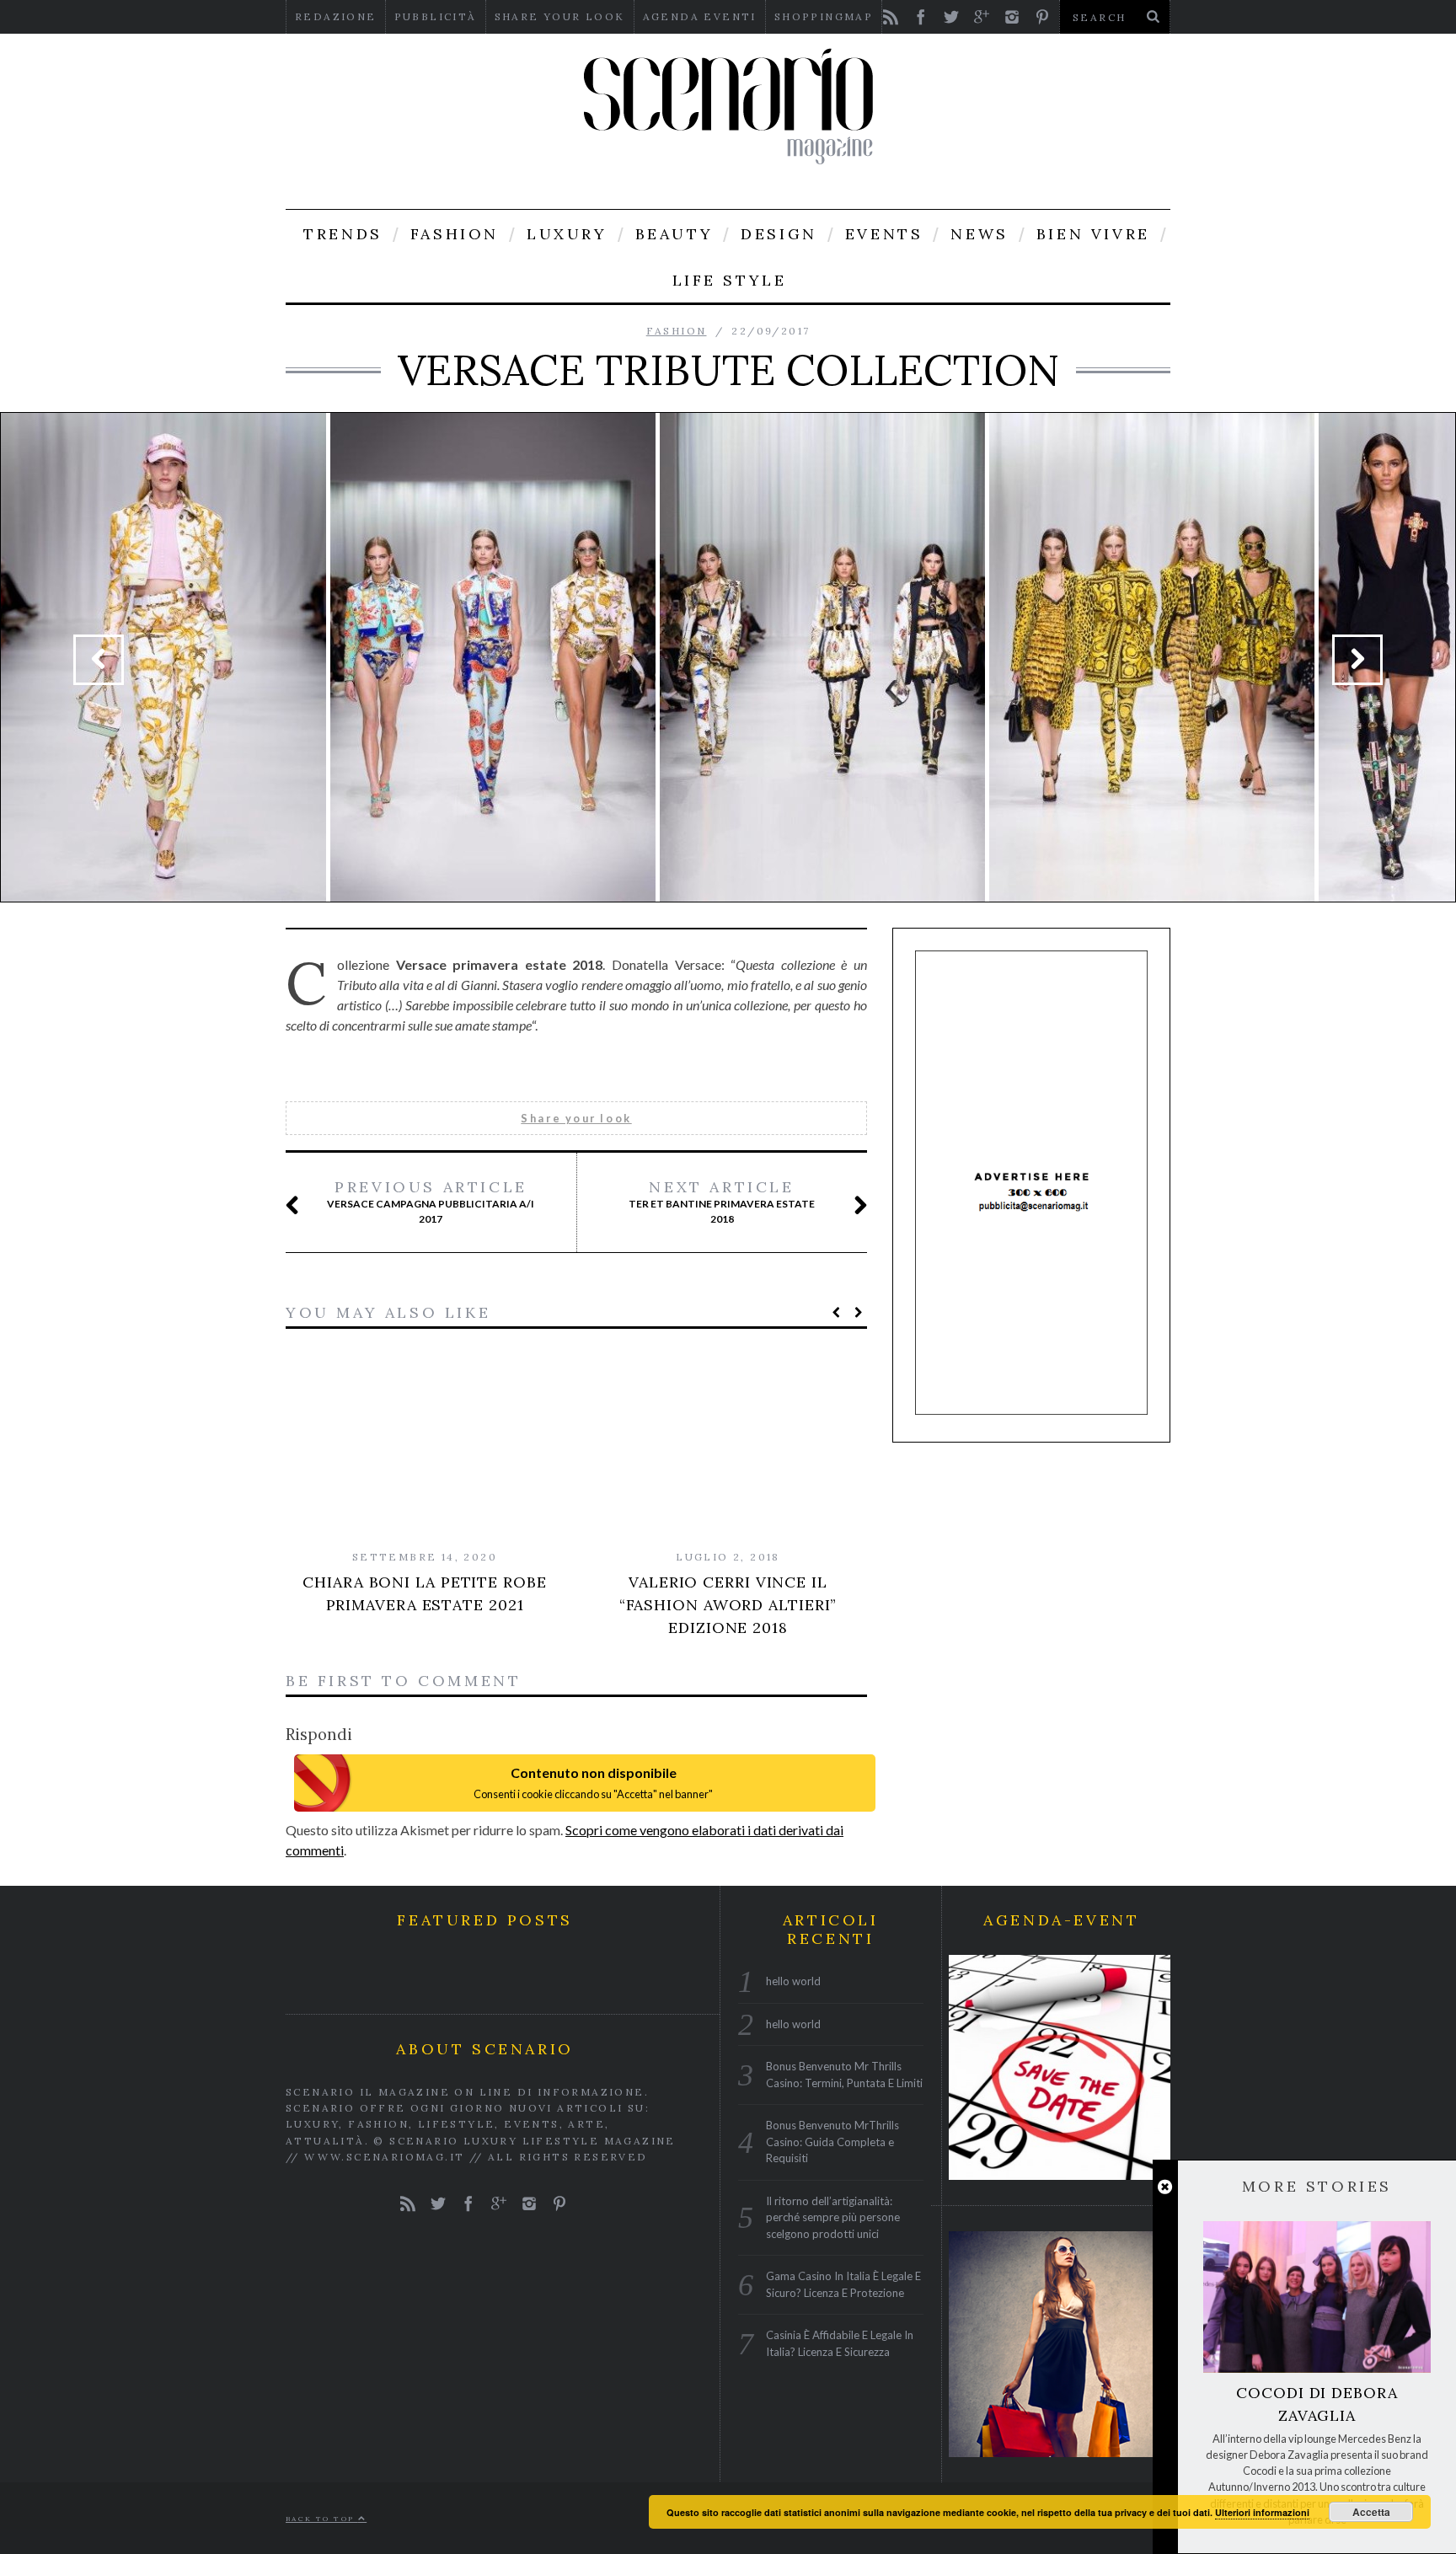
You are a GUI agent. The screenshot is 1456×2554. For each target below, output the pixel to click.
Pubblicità (436, 16)
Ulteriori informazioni (1262, 2512)
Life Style (730, 280)
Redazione (336, 16)
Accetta (1371, 2512)
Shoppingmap (824, 16)
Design (779, 234)
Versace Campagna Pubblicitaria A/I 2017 (431, 1202)
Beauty (674, 234)
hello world (793, 1981)
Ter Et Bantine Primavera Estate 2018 (722, 1202)
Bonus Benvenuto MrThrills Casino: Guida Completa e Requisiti (832, 2142)
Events (884, 234)
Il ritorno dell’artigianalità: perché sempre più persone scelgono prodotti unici (833, 2217)
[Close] (1165, 2187)
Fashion (455, 234)
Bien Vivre (1093, 234)
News (979, 234)
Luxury (567, 234)
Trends (343, 234)
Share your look (560, 16)
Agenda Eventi (700, 16)
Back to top (322, 2519)
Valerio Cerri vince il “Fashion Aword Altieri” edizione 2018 (728, 1605)
